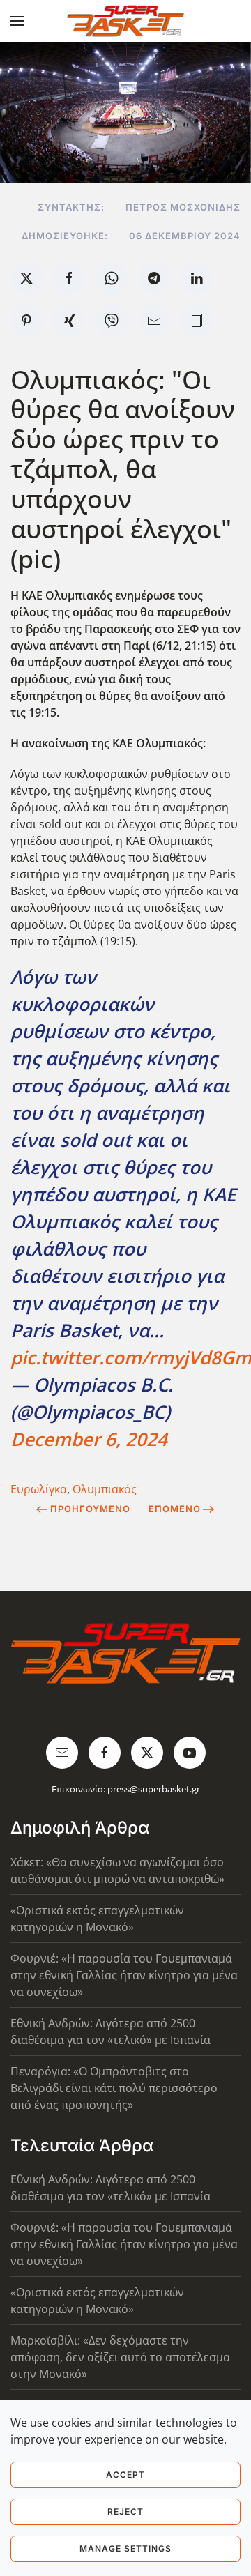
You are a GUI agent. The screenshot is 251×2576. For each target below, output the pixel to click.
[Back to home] (126, 21)
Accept (125, 2475)
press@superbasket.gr (154, 1789)
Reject (125, 2512)
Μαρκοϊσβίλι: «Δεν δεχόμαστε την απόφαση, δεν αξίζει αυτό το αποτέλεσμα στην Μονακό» (120, 2357)
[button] (17, 21)
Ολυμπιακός (105, 1489)
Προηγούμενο (90, 1509)
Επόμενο (175, 1509)
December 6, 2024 (89, 1439)
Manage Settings (125, 2548)
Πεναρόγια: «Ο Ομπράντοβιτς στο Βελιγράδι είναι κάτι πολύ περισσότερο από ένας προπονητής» (114, 2088)
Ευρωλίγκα (39, 1489)
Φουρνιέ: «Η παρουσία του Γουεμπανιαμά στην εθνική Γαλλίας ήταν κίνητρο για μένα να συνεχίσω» (124, 1975)
